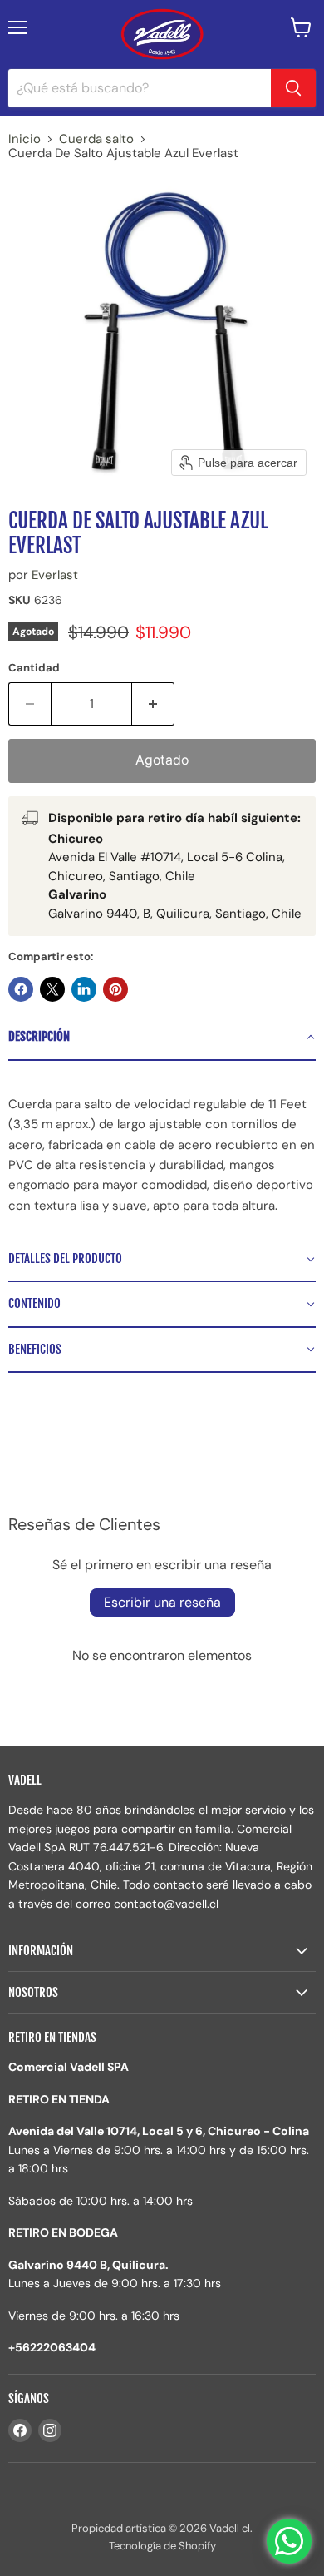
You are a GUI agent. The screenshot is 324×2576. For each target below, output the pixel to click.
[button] (162, 1038)
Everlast (55, 575)
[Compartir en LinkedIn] (84, 989)
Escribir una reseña (162, 1602)
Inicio (25, 139)
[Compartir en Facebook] (21, 989)
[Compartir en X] (52, 989)
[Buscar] (293, 88)
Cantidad (34, 668)
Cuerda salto (96, 139)
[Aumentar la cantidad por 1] (153, 704)
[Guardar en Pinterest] (115, 989)
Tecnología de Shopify (162, 2546)
